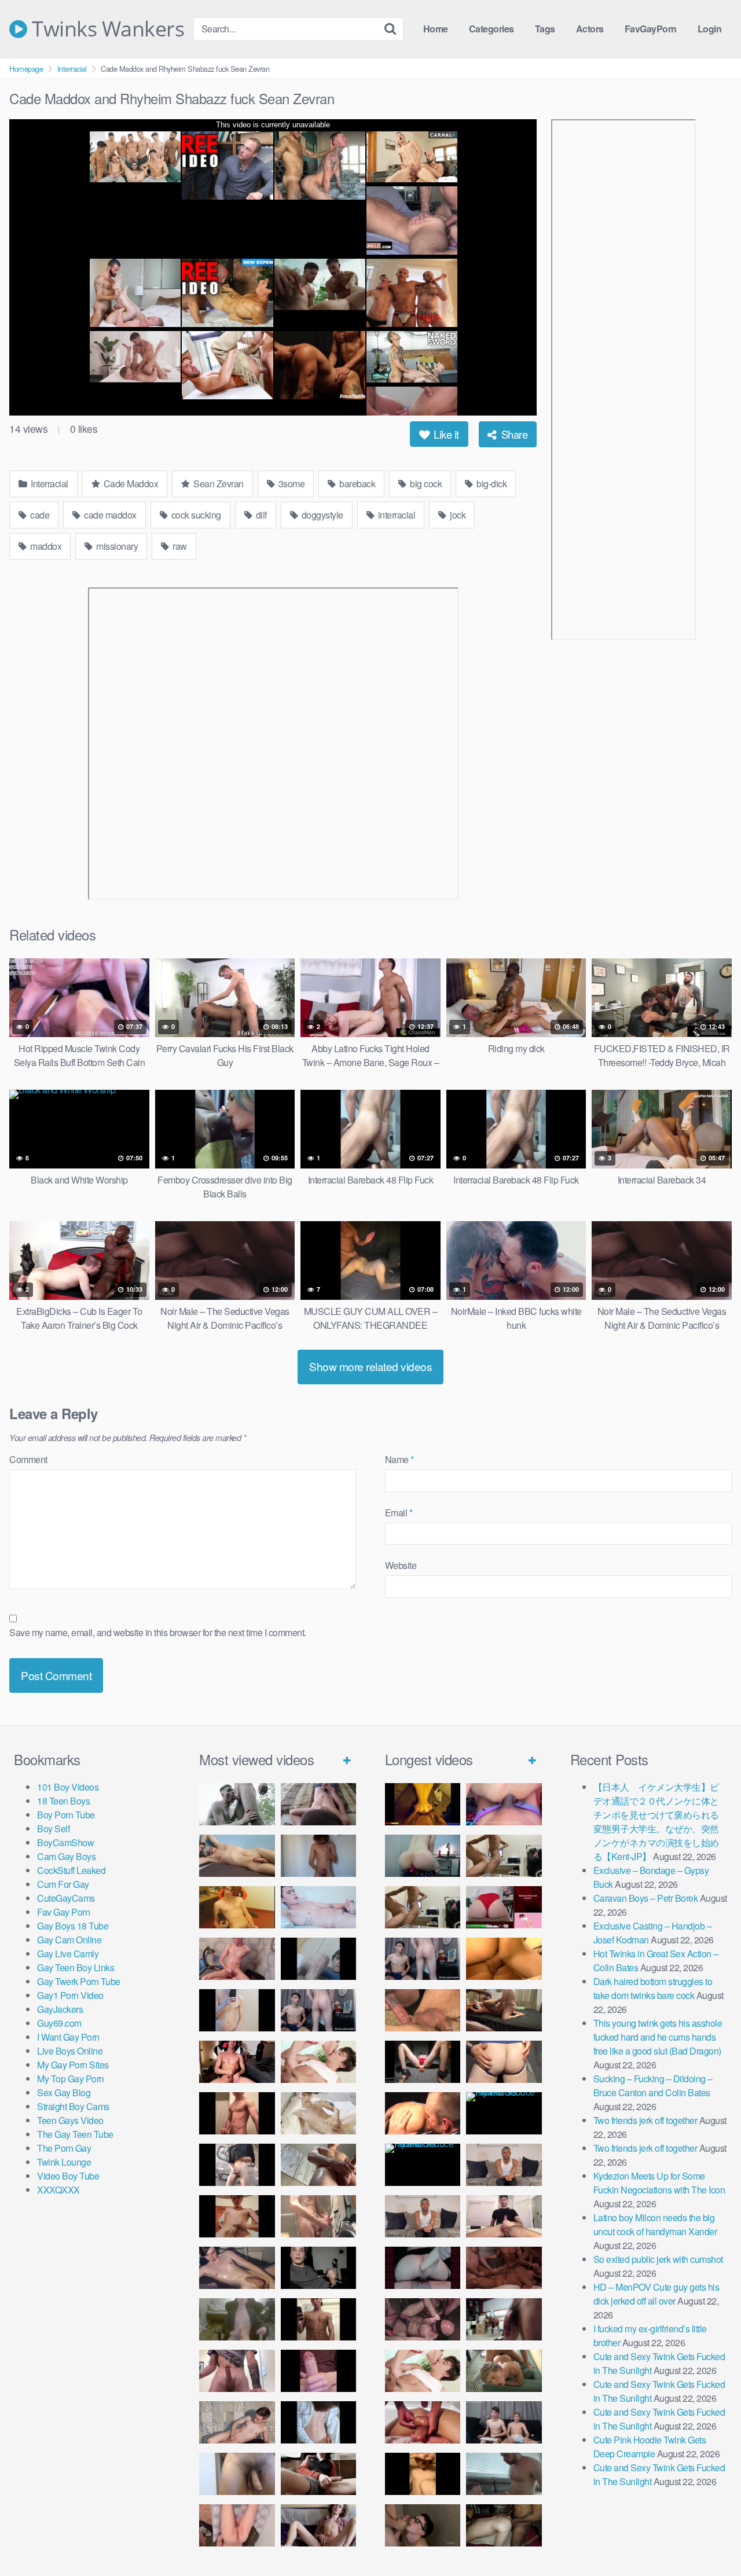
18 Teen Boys (63, 1801)
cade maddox (109, 515)
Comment (28, 1459)
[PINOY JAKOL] (319, 1907)
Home (436, 29)
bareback (357, 484)
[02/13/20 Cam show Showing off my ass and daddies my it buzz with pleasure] (423, 1856)
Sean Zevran (218, 484)
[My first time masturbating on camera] (319, 2422)
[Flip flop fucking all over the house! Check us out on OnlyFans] (504, 2010)
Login (710, 29)
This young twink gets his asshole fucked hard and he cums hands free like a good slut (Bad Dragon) (658, 2037)
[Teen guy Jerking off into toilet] (237, 2371)
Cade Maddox (130, 484)
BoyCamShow (65, 1842)
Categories (491, 29)
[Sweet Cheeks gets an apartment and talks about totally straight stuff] (504, 1907)
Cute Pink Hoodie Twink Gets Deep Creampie (650, 2447)
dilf (260, 515)
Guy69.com (59, 2023)
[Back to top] (709, 2539)
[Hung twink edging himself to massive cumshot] (319, 2371)
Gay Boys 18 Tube (73, 1926)
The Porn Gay (64, 2148)
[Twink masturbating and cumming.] (237, 2216)
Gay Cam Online (69, 1940)
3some (290, 484)
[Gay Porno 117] (423, 2319)
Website (401, 1565)
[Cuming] (319, 1959)
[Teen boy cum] (237, 2319)
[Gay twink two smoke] (319, 2010)
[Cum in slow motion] (319, 2474)
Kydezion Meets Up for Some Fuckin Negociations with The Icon (659, 2183)
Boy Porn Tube (66, 1815)
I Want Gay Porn (68, 2037)
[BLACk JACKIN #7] (504, 2165)
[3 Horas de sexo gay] (504, 1856)
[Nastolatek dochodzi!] (319, 2525)
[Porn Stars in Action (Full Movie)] (504, 2268)
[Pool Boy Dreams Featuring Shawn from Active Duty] (504, 2371)
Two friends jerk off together (645, 2120)
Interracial (72, 69)
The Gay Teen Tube (75, 2134)
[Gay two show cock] (504, 2422)
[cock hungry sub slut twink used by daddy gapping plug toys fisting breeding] (423, 1804)
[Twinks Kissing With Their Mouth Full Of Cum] (319, 2062)
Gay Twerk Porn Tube (79, 1981)
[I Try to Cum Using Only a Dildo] (423, 2268)
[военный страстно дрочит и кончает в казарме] (237, 2525)
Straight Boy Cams (73, 2106)
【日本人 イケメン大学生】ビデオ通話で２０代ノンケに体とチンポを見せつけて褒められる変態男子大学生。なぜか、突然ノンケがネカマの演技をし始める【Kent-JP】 (656, 1822)
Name (399, 1459)
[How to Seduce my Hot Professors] (504, 2113)
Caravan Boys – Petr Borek (646, 1898)
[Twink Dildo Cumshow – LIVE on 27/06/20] (237, 2268)
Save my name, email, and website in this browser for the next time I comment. (158, 1632)
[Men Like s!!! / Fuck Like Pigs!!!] (423, 2010)
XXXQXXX (58, 2190)
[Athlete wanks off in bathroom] (319, 2319)
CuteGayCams (66, 1898)
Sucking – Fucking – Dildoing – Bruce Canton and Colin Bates (653, 2086)
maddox (45, 546)
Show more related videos (370, 1366)
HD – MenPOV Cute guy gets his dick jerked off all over (656, 2294)
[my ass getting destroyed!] (504, 2525)
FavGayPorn (651, 29)
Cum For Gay (63, 1884)
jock (457, 515)
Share (513, 434)
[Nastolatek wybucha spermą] (319, 1856)
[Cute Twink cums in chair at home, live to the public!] (237, 1907)
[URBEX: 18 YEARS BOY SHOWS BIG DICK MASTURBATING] (237, 2165)
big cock (425, 484)
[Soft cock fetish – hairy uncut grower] (237, 2474)
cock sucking (195, 515)
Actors (590, 29)
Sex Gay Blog (64, 2092)
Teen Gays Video (70, 2120)
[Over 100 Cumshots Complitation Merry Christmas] (504, 2319)
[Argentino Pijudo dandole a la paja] (319, 2268)
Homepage (26, 69)
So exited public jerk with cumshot (658, 2259)
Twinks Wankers (106, 29)
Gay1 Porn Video (70, 1995)
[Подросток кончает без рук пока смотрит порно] (237, 1856)
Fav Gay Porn (63, 1912)
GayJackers (60, 2009)
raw (179, 546)
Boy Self (53, 1829)
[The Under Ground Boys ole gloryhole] (504, 2062)
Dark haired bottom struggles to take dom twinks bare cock (653, 1988)
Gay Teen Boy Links (76, 1967)
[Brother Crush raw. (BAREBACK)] (423, 2525)
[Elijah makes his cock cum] (237, 2062)
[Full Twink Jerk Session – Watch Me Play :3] (319, 2113)
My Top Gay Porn (71, 2079)
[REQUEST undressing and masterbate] (319, 2216)
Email (399, 1513)
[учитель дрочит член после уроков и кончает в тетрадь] (237, 1959)
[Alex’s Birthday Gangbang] (504, 2474)
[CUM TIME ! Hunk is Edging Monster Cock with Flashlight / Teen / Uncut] (319, 2165)
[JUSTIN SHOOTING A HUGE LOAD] (237, 2113)
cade (39, 515)
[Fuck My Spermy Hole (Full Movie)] (504, 1959)
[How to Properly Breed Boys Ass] (423, 2474)
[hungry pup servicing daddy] (423, 2062)
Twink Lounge (64, 2162)
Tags (545, 29)
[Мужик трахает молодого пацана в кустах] (237, 1804)
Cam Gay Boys (66, 1856)
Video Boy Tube (68, 2176)
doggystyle (321, 515)
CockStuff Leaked (71, 1870)
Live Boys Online (70, 2051)
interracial (395, 515)
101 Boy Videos (68, 1787)
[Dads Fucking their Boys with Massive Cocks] (423, 2113)
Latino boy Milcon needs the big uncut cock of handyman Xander (655, 2224)
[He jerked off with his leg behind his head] (237, 2422)
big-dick (491, 484)
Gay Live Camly (68, 1954)
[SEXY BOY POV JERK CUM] (319, 1804)
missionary (116, 546)
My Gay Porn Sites (73, 2065)
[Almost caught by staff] (237, 2010)
